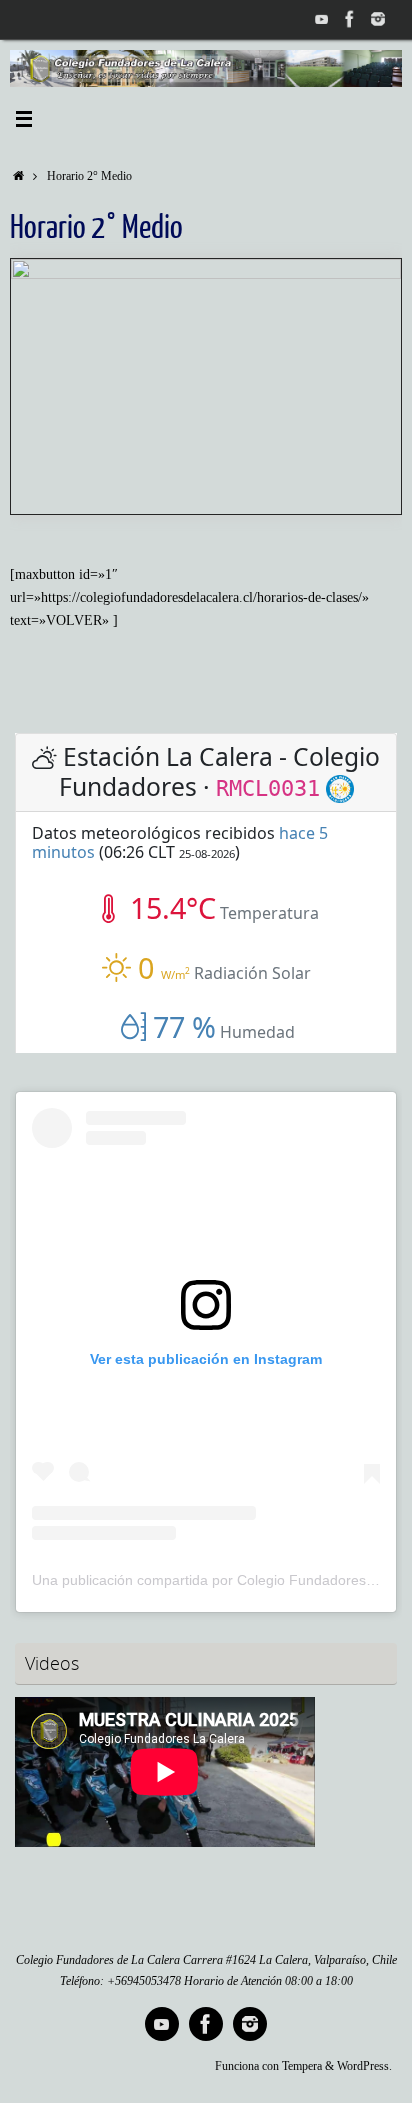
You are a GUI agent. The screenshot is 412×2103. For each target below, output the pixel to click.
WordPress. (364, 2066)
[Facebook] (350, 19)
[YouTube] (322, 19)
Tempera (302, 2066)
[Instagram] (378, 19)
